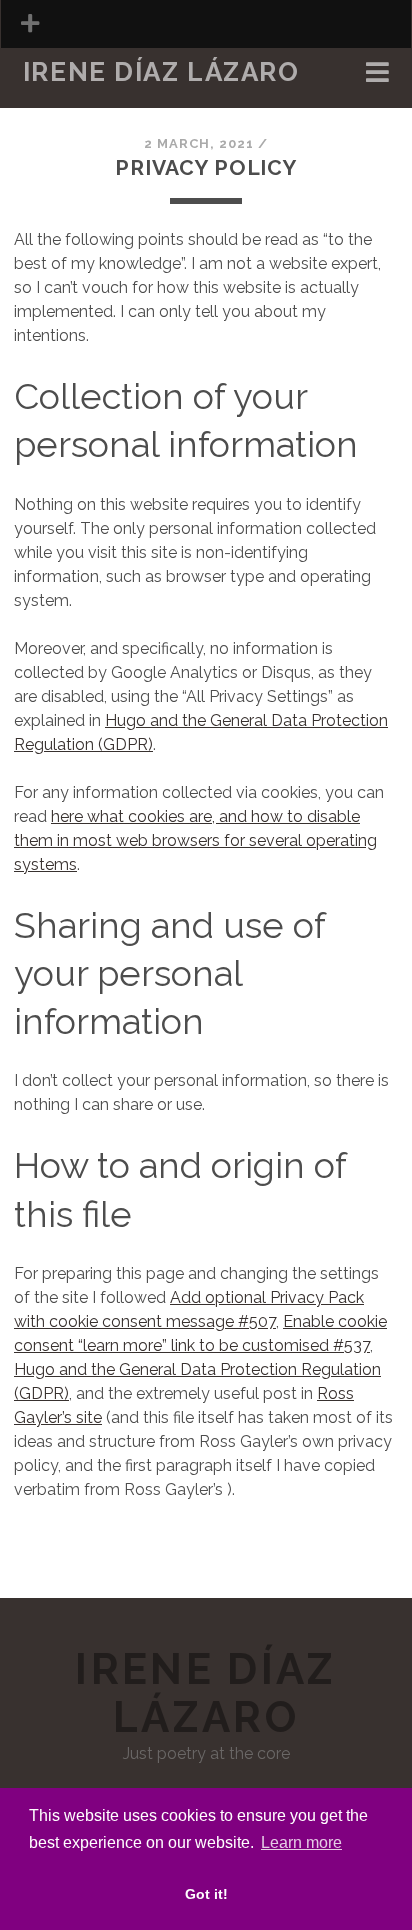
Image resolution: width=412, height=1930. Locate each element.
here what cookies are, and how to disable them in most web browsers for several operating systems (195, 840)
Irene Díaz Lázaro (161, 72)
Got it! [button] (206, 1894)
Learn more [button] (301, 1842)
